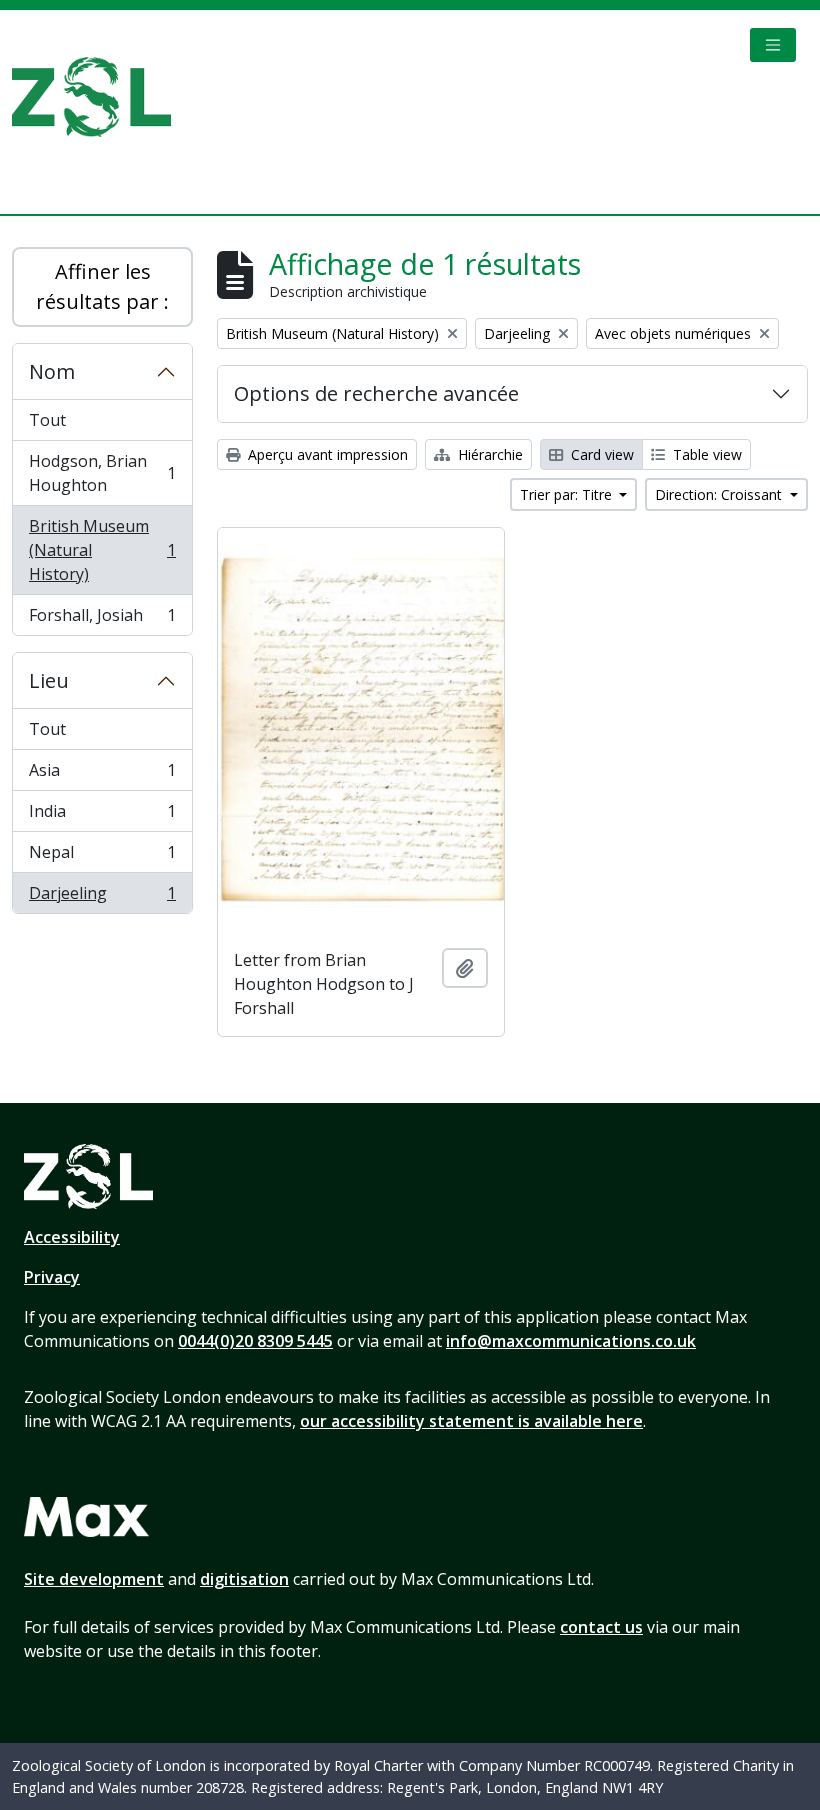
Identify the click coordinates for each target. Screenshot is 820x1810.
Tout (47, 420)
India (102, 816)
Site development (94, 1579)
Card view (600, 454)
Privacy (52, 1277)
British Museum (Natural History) (102, 550)
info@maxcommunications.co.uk (571, 1341)
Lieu (49, 680)
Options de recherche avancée (376, 393)
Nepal (102, 857)
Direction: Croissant (720, 494)
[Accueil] (99, 97)
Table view (705, 454)
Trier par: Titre (568, 494)
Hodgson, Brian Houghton (102, 473)
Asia (102, 775)
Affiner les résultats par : (102, 286)
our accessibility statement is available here (471, 1421)
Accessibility (72, 1237)
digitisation (244, 1579)
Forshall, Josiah (102, 619)
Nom (52, 371)
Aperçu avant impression (326, 454)
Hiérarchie (488, 454)
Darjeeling (102, 897)
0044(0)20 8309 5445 (255, 1341)
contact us (601, 1627)
